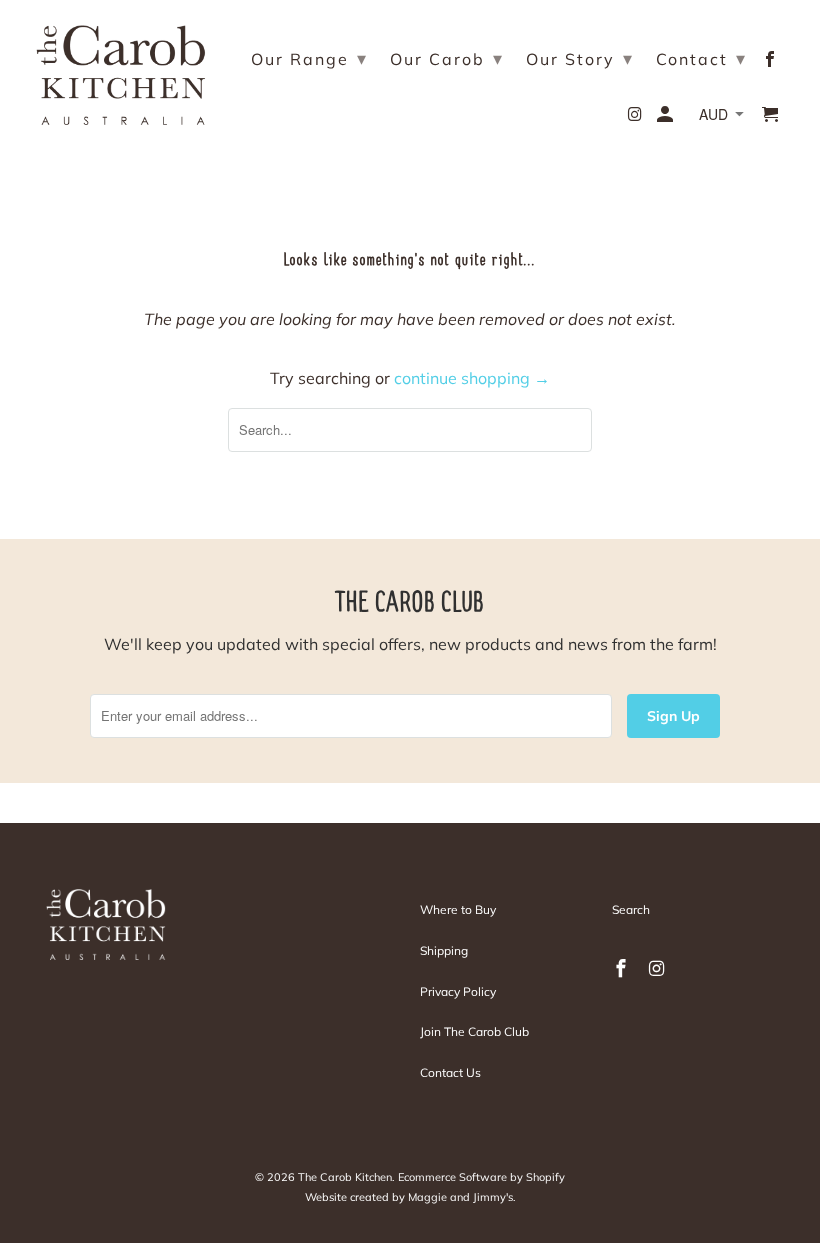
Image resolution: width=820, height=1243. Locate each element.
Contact (701, 58)
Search (631, 909)
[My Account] (666, 118)
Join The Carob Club (474, 1031)
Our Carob (447, 58)
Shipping (444, 950)
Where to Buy (458, 909)
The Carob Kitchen (345, 1177)
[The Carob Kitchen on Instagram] (637, 118)
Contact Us (450, 1072)
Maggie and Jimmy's (460, 1197)
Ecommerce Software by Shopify (481, 1177)
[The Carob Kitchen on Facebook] (771, 63)
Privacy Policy (458, 991)
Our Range (309, 58)
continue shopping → (472, 378)
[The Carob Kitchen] (121, 70)
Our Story (580, 58)
